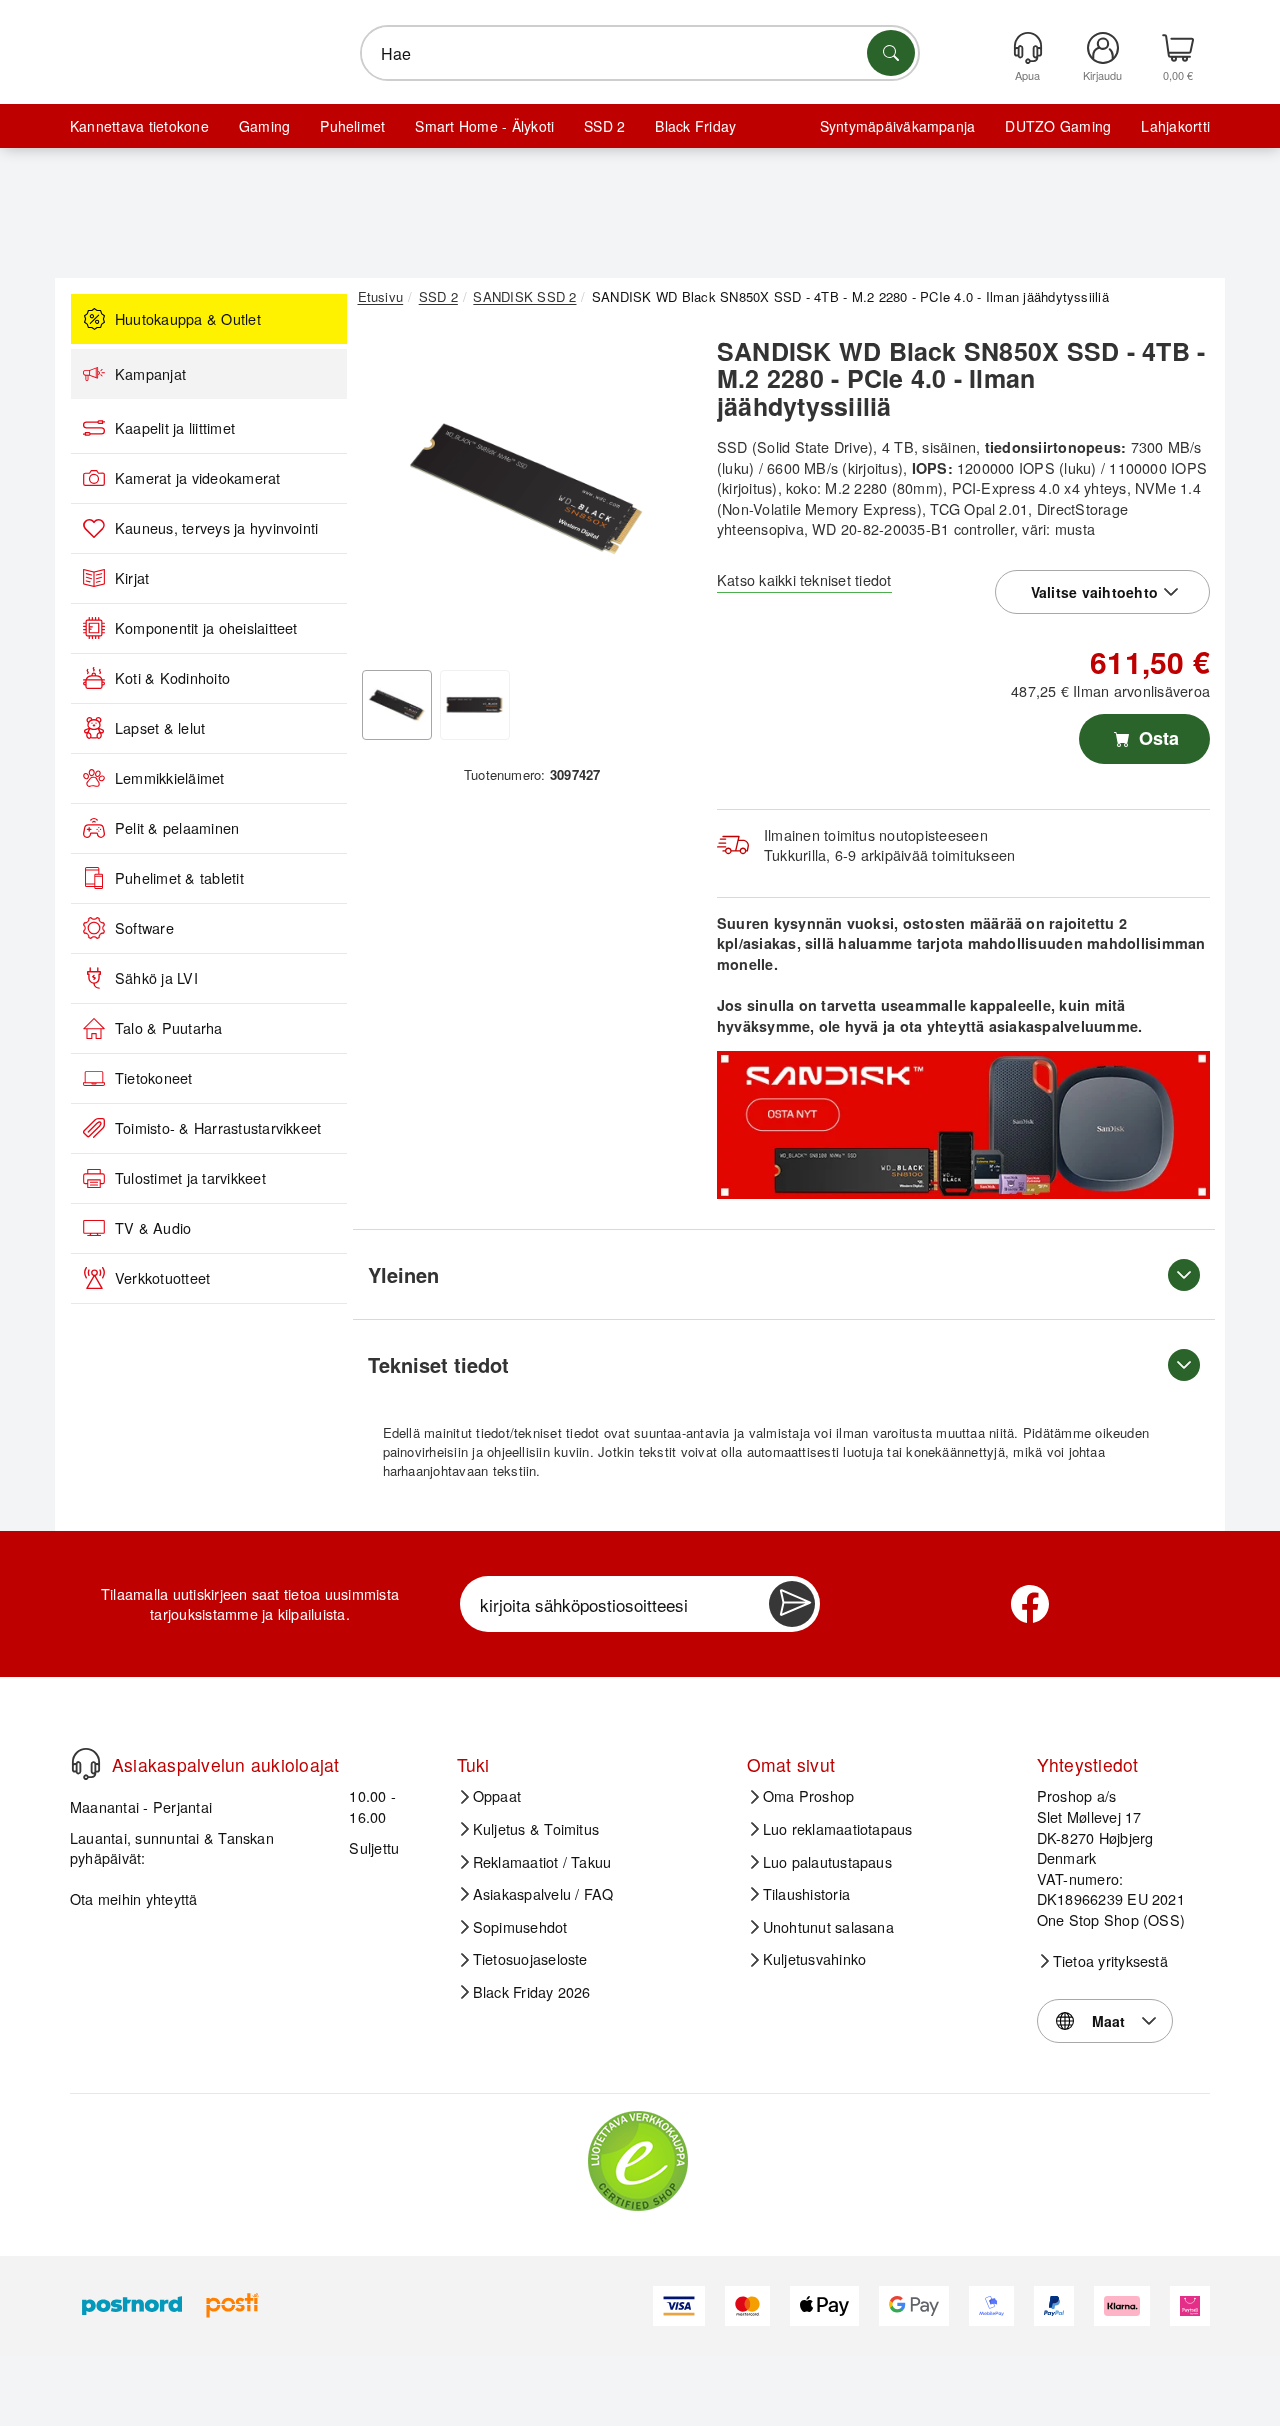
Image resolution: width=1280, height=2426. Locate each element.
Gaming (264, 126)
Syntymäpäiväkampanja (898, 126)
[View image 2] (475, 705)
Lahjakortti (1175, 126)
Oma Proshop (809, 1796)
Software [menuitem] (144, 928)
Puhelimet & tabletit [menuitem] (179, 878)
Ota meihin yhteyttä (134, 1898)
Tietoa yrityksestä (1110, 1961)
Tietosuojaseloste (530, 1959)
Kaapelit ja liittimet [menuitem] (175, 428)
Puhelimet (352, 126)
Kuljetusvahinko (815, 1959)
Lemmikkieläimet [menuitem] (170, 778)
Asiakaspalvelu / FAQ (543, 1894)
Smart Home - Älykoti (484, 126)
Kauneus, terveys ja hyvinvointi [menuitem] (216, 528)
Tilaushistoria (806, 1894)
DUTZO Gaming (1058, 126)
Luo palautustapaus (827, 1862)
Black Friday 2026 (532, 1992)
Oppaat (497, 1796)
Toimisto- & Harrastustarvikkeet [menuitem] (218, 1128)
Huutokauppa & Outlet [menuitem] (188, 319)
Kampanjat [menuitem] (150, 374)
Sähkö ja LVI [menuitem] (156, 978)
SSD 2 (604, 126)
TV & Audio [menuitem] (153, 1228)
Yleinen (403, 1274)
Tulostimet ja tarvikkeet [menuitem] (190, 1178)
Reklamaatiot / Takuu (542, 1862)
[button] (525, 488)
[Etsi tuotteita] (891, 53)
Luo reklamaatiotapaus (838, 1829)
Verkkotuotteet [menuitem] (162, 1278)
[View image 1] (397, 705)
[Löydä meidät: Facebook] (1030, 1604)
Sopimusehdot (520, 1927)
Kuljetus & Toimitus (536, 1829)
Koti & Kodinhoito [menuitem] (172, 678)
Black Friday (695, 126)
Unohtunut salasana (828, 1927)
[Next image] (662, 493)
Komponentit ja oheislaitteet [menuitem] (206, 628)
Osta (1156, 738)
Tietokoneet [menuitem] (154, 1078)
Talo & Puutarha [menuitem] (169, 1028)
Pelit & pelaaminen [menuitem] (177, 828)
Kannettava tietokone (139, 126)
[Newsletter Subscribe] (792, 1604)
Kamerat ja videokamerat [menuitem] (198, 478)
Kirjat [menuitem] (132, 578)
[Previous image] (388, 493)
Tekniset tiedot (438, 1364)
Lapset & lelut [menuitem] (160, 728)
